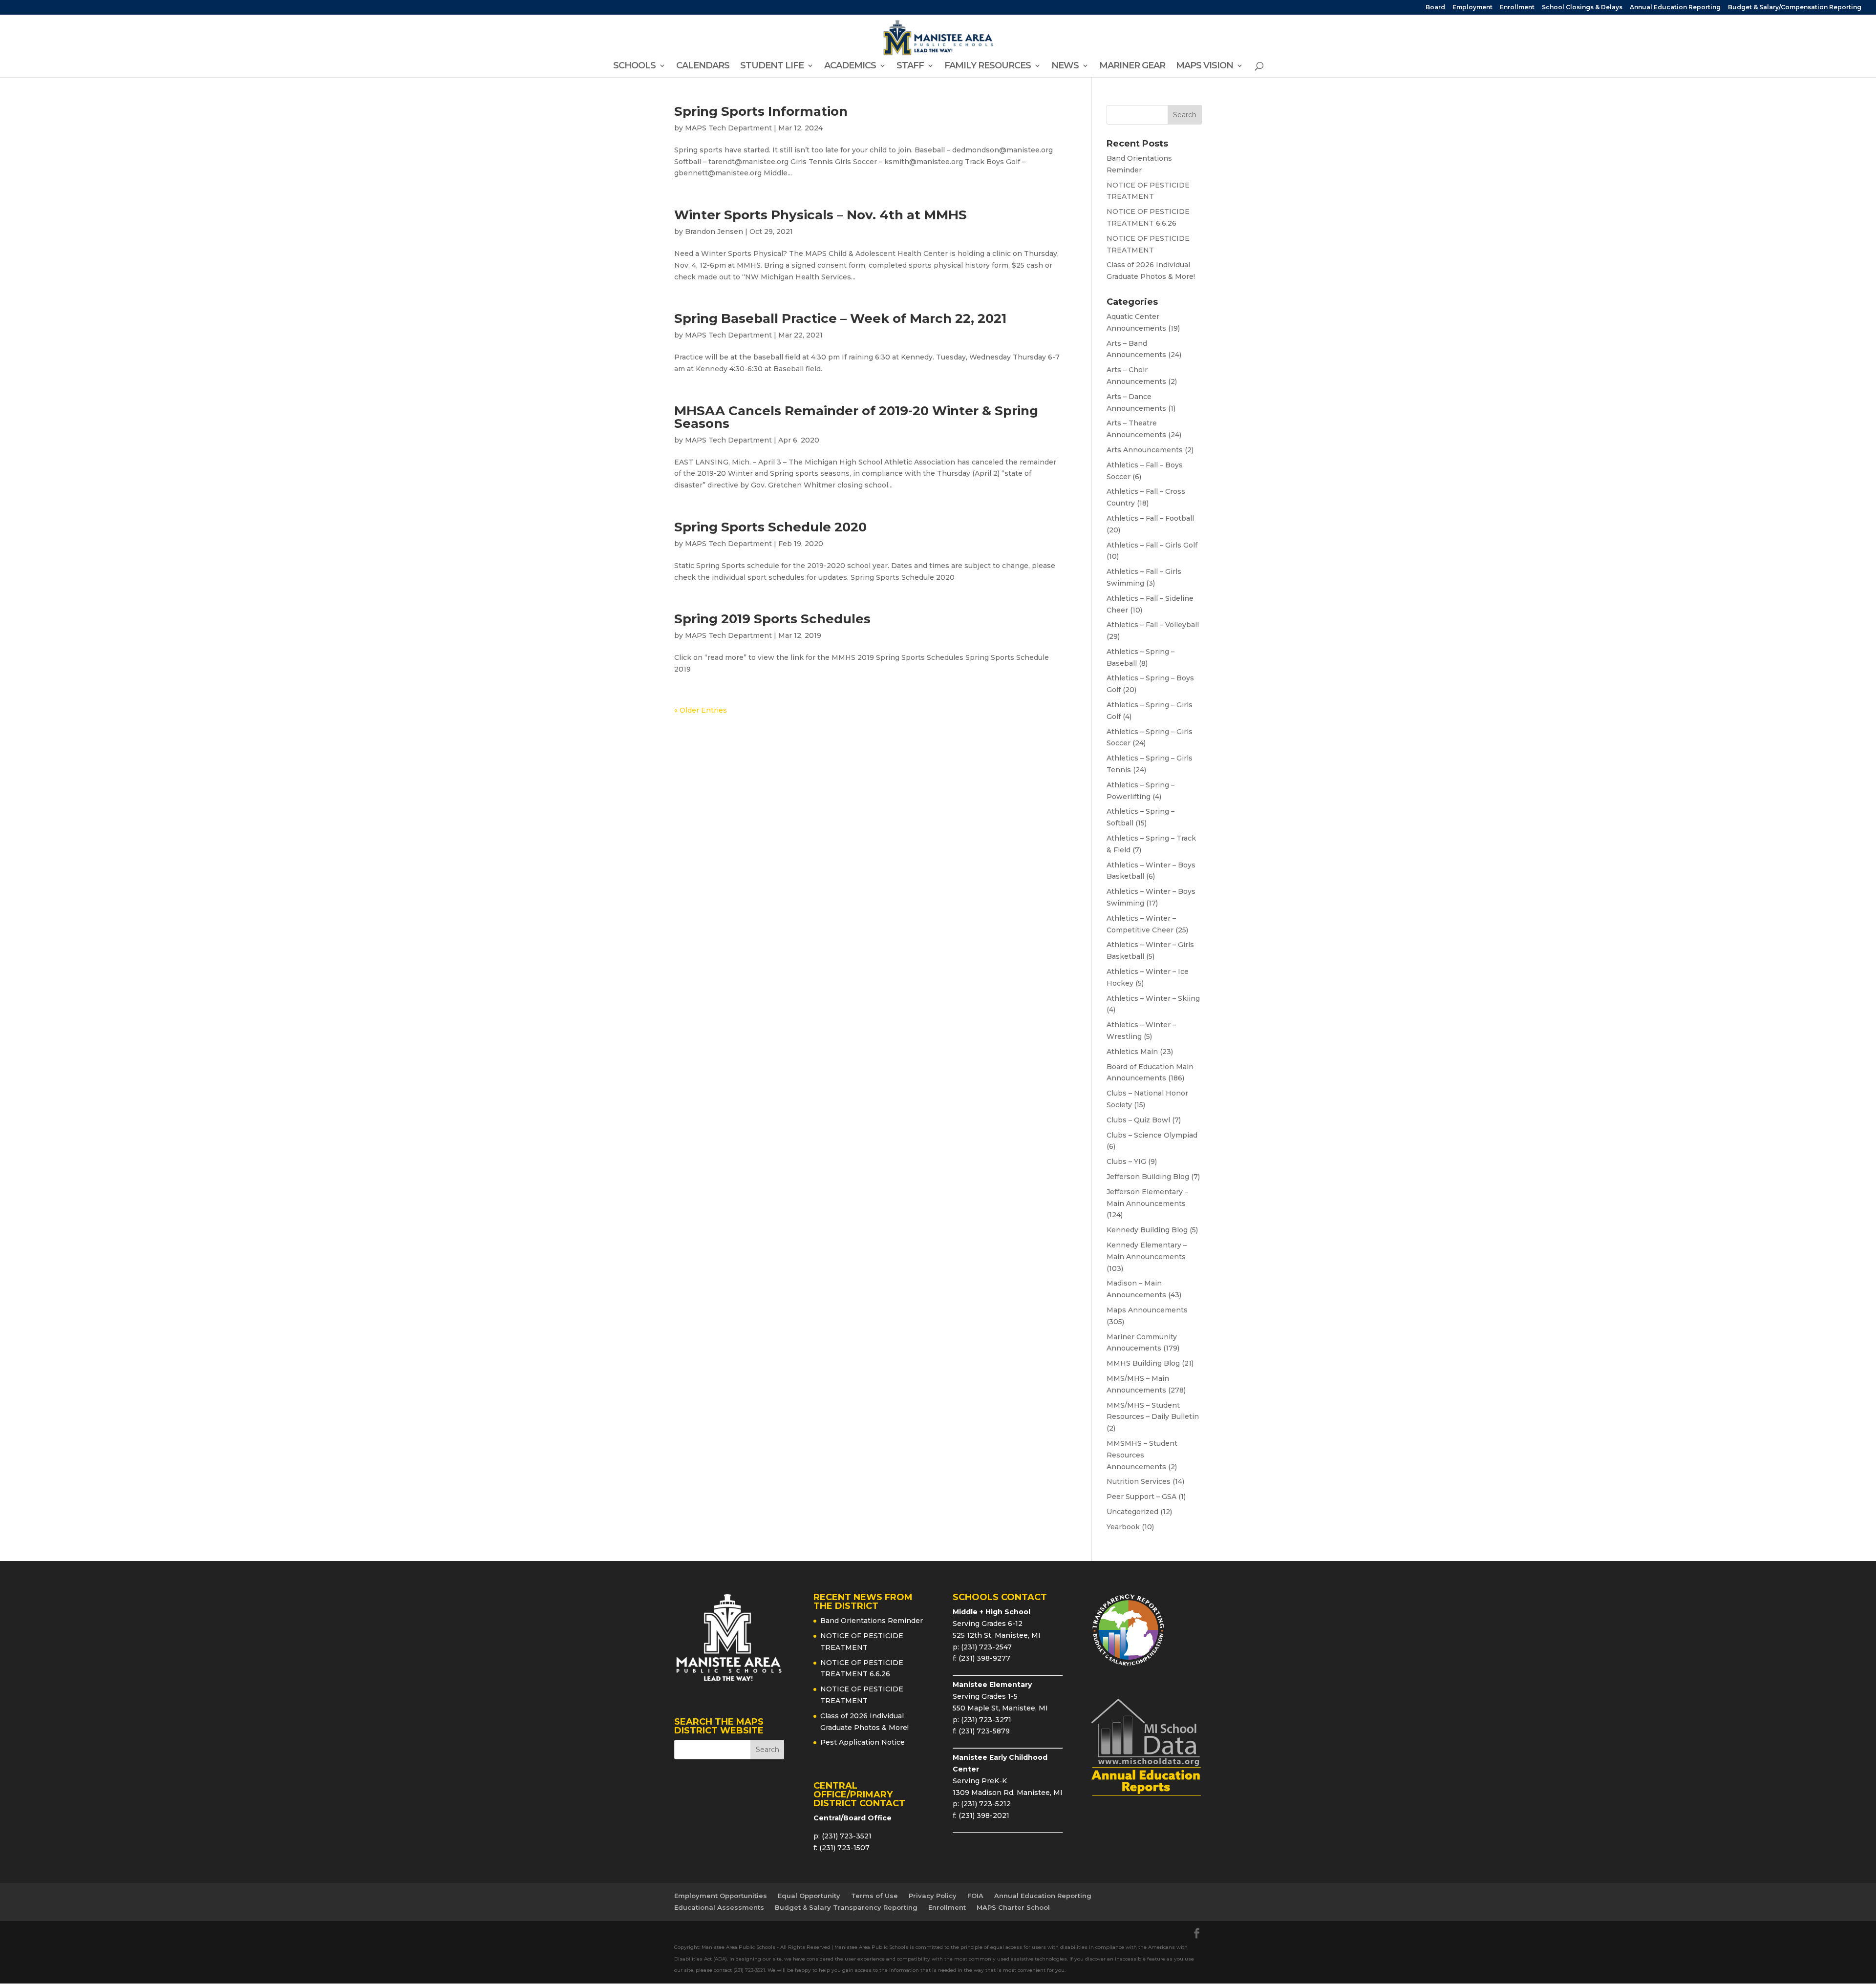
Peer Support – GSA (1141, 1497)
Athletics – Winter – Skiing (1153, 998)
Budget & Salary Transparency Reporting (846, 1907)
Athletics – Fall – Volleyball (1153, 625)
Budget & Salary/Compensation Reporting (1795, 8)
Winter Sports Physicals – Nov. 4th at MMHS (821, 215)
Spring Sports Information (761, 111)
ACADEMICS (850, 66)
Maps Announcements (1147, 1310)
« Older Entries (701, 710)
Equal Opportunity (809, 1896)
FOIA (975, 1896)
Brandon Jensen (714, 232)
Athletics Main (1132, 1052)
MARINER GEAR (1132, 66)
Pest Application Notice (863, 1742)
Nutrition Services (1139, 1481)
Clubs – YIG (1126, 1161)
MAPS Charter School (1013, 1907)
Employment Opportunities (721, 1896)
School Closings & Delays (1582, 8)
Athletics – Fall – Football (1150, 518)
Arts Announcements (1145, 450)
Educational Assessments (719, 1907)
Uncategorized (1132, 1512)
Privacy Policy (933, 1896)
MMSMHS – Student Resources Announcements (1142, 1455)
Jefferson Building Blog (1148, 1177)
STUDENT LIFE (772, 66)
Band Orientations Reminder (872, 1621)
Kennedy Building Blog (1147, 1230)
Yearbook (1123, 1527)
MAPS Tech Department (728, 128)
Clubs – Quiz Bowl (1138, 1120)
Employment (1472, 8)
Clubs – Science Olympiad (1152, 1135)
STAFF (910, 66)
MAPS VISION (1204, 66)
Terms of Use (874, 1896)
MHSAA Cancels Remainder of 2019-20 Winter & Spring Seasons (856, 417)
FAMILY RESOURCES (988, 66)
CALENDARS (703, 66)
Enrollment (1517, 8)
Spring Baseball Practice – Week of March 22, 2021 (840, 318)
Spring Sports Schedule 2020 (770, 527)
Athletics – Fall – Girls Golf (1152, 545)
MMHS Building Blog (1143, 1363)
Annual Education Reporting (1675, 8)
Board (1435, 8)
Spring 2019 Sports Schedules (772, 619)
